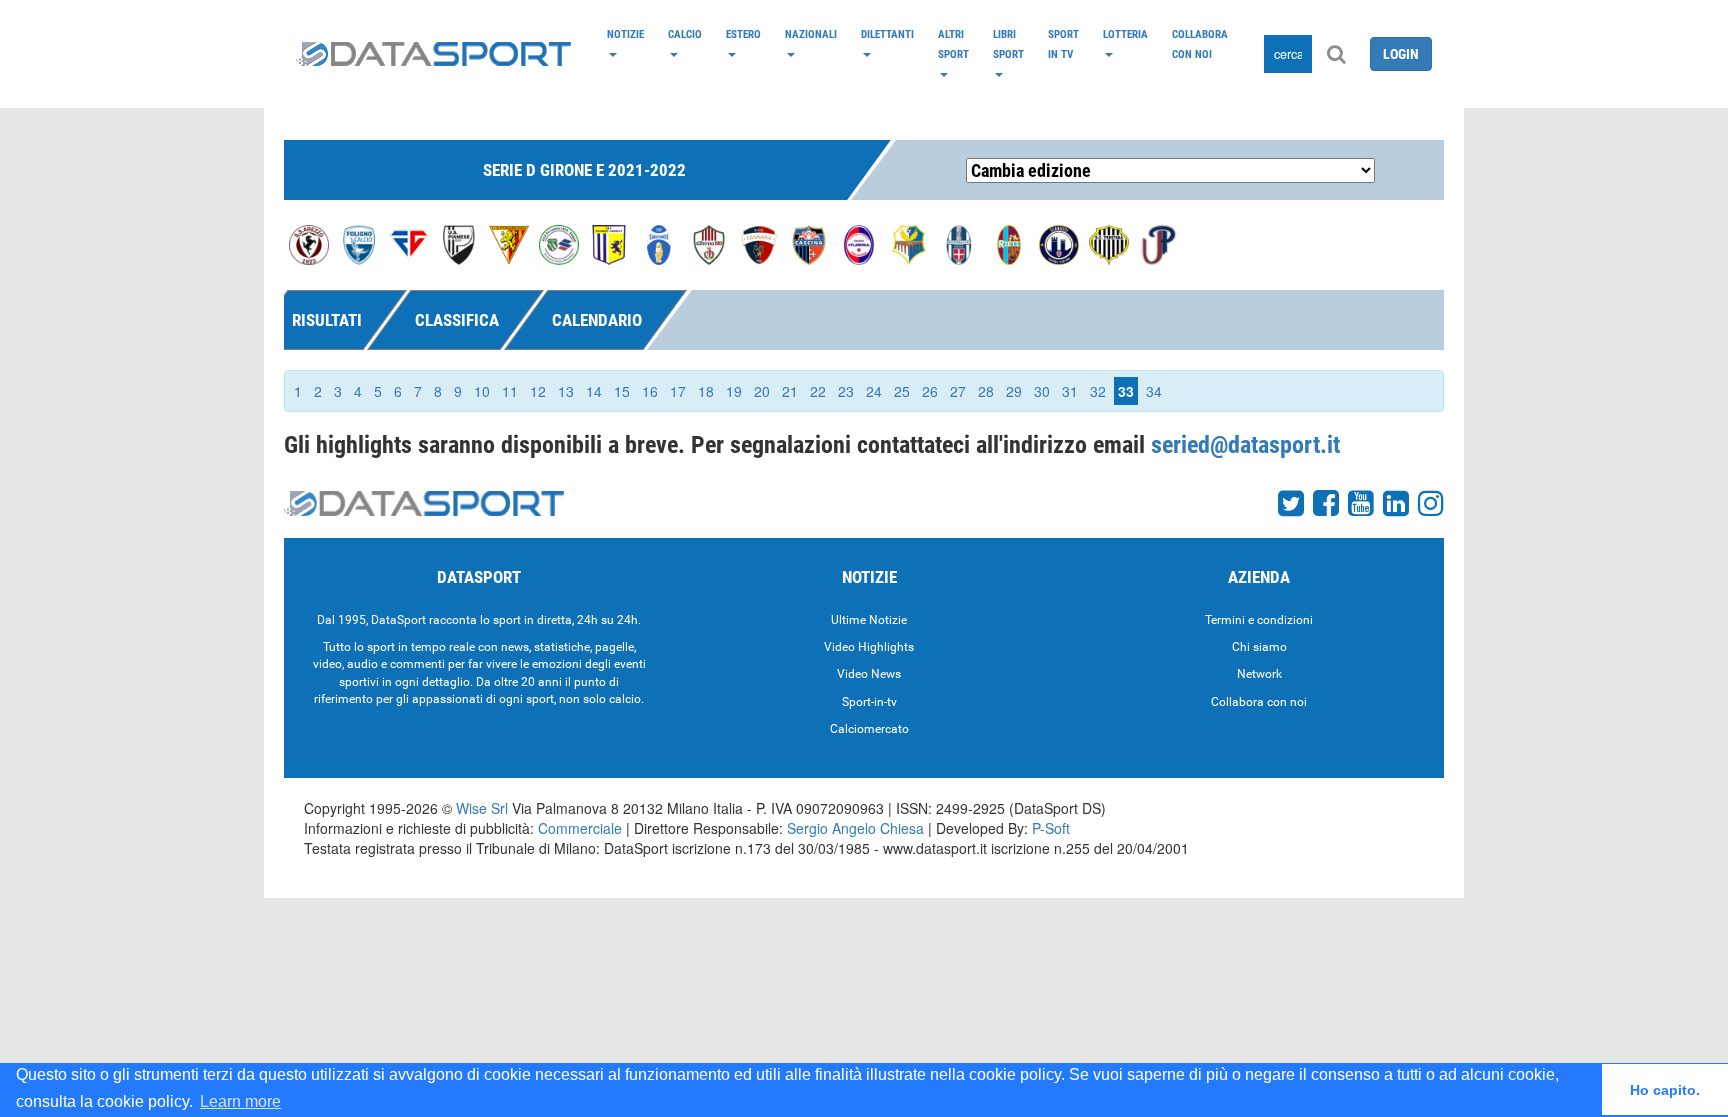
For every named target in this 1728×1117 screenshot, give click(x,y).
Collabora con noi (1200, 44)
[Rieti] (1009, 243)
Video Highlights (869, 647)
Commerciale (580, 828)
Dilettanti (887, 34)
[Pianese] (459, 243)
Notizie (625, 34)
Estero (743, 34)
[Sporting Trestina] (1109, 243)
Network (1259, 674)
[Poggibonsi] (509, 243)
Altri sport (953, 44)
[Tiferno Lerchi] (709, 243)
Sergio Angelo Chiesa (855, 828)
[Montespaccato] (959, 243)
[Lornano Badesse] (909, 243)
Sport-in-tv (869, 702)
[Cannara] (759, 243)
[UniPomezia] (1159, 243)
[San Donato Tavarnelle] (609, 243)
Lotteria (1125, 34)
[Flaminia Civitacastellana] (859, 243)
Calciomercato (869, 729)
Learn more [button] (240, 1101)
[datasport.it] (433, 54)
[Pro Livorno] (559, 243)
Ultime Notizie (869, 620)
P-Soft (1051, 828)
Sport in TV (1063, 44)
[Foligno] (359, 243)
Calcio (685, 34)
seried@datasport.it (1245, 445)
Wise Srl (482, 808)
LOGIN (1401, 54)
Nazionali (811, 34)
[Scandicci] (1059, 243)
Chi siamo (1259, 647)
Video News (869, 674)
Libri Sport (1008, 44)
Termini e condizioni (1259, 620)
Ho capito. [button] (1665, 1090)
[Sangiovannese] (659, 243)
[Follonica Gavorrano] (409, 243)
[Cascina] (809, 243)
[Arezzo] (309, 243)
